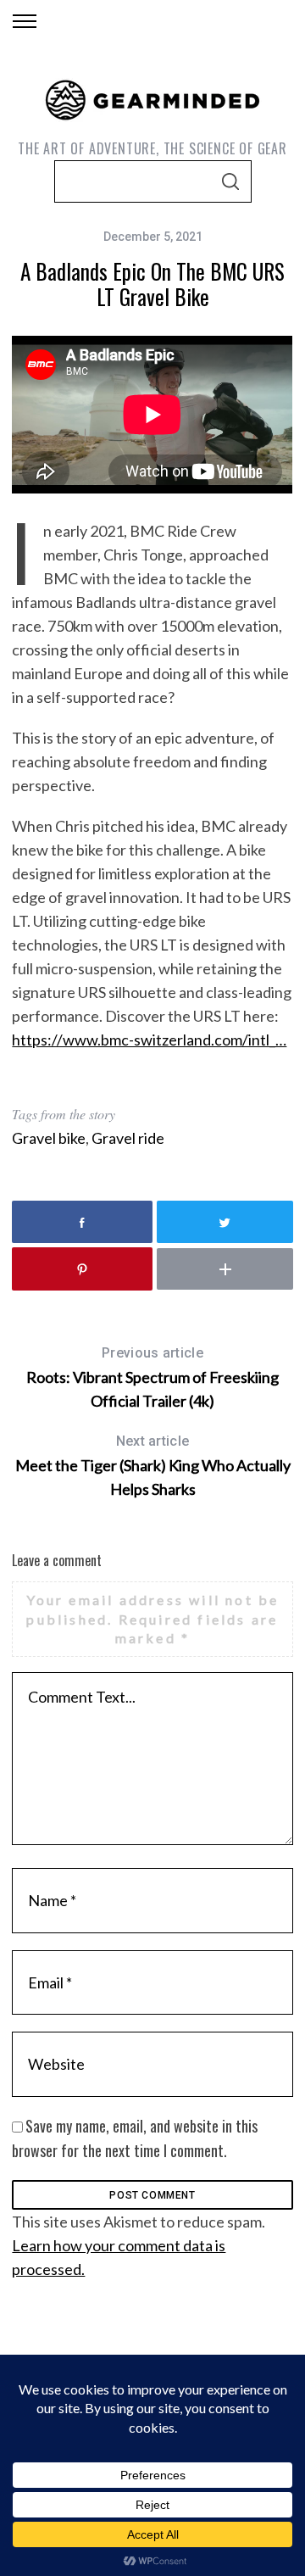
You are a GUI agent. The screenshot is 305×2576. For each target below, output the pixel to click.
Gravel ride (128, 1138)
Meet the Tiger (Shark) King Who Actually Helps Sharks (153, 1466)
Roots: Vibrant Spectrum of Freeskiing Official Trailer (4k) (152, 1377)
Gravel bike (49, 1138)
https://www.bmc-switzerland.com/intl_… (149, 1040)
